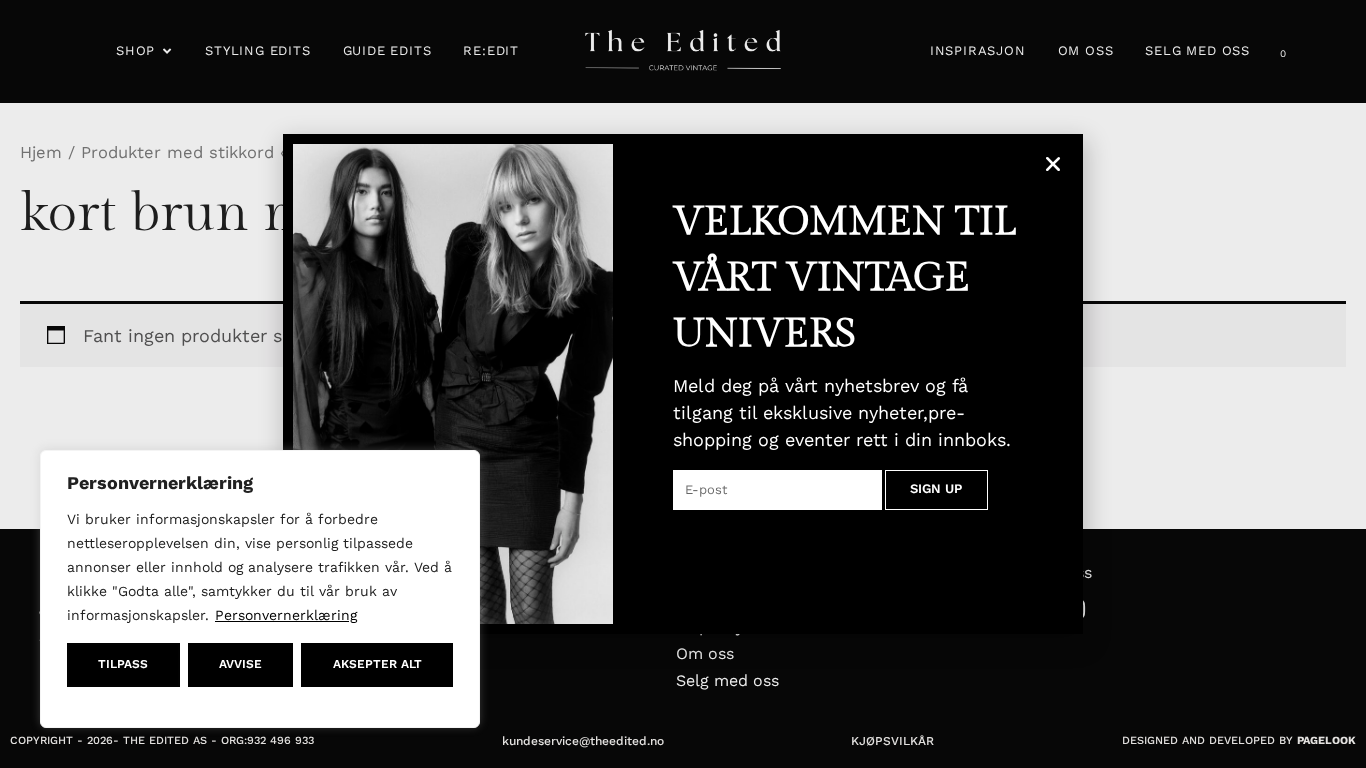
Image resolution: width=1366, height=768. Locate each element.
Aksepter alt (377, 664)
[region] (260, 589)
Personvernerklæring (286, 615)
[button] (1053, 164)
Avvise (240, 664)
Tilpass (123, 664)
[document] (683, 384)
